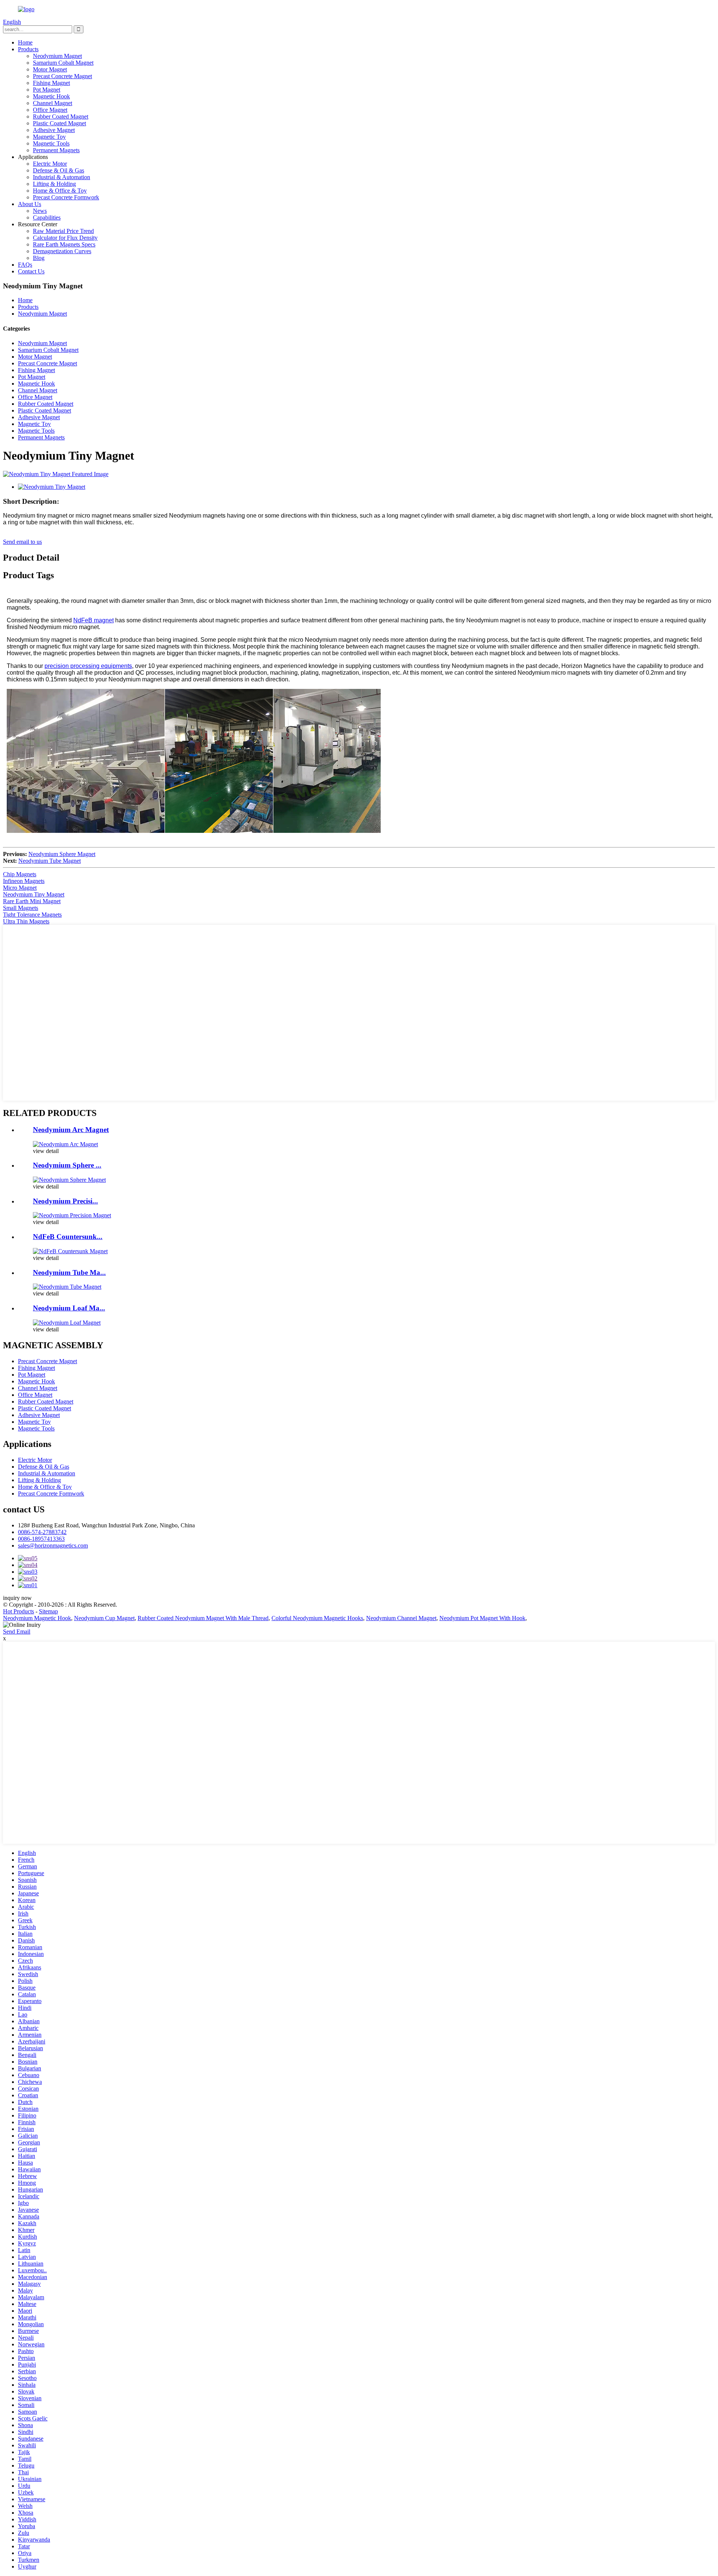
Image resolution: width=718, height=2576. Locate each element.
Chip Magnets (20, 874)
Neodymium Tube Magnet (50, 861)
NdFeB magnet (93, 620)
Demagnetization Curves (62, 251)
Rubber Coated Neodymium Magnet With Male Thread (203, 1618)
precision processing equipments (88, 666)
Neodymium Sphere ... (67, 1165)
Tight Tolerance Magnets (32, 915)
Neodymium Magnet (57, 56)
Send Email (17, 1632)
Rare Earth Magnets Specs (64, 244)
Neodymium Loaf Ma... (69, 1308)
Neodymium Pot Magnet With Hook (482, 1618)
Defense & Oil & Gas (59, 170)
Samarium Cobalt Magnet (63, 63)
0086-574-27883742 (42, 1532)
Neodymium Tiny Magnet (34, 894)
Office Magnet (50, 110)
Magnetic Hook (51, 96)
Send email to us (22, 542)
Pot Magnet (47, 90)
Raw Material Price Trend (63, 231)
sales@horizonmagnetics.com (53, 1545)
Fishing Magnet (51, 83)
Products (28, 49)
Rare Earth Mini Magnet (32, 901)
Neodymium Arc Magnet (71, 1130)
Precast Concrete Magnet (62, 76)
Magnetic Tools (51, 143)
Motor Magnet (50, 69)
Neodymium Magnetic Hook (37, 1618)
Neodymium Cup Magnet (104, 1618)
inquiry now (17, 1598)
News (40, 211)
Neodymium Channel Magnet (401, 1618)
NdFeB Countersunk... (68, 1237)
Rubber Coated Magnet (61, 116)
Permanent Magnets (56, 150)
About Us (30, 204)
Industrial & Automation (62, 177)
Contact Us (31, 271)
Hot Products (19, 1611)
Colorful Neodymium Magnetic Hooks (317, 1618)
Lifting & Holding (54, 184)
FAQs (25, 265)
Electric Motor (50, 164)
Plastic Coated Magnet (59, 123)
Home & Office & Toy (60, 191)
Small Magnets (21, 908)
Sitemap (48, 1611)
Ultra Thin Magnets (26, 921)
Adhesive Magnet (54, 130)
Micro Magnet (20, 888)
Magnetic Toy (49, 137)
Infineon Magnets (24, 881)
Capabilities (47, 217)
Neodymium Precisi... (65, 1201)
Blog (39, 258)
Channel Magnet (53, 103)
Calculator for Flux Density (65, 238)
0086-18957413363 (41, 1539)
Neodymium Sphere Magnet (62, 854)
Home (25, 42)
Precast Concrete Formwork (66, 197)
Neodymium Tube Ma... (69, 1272)
